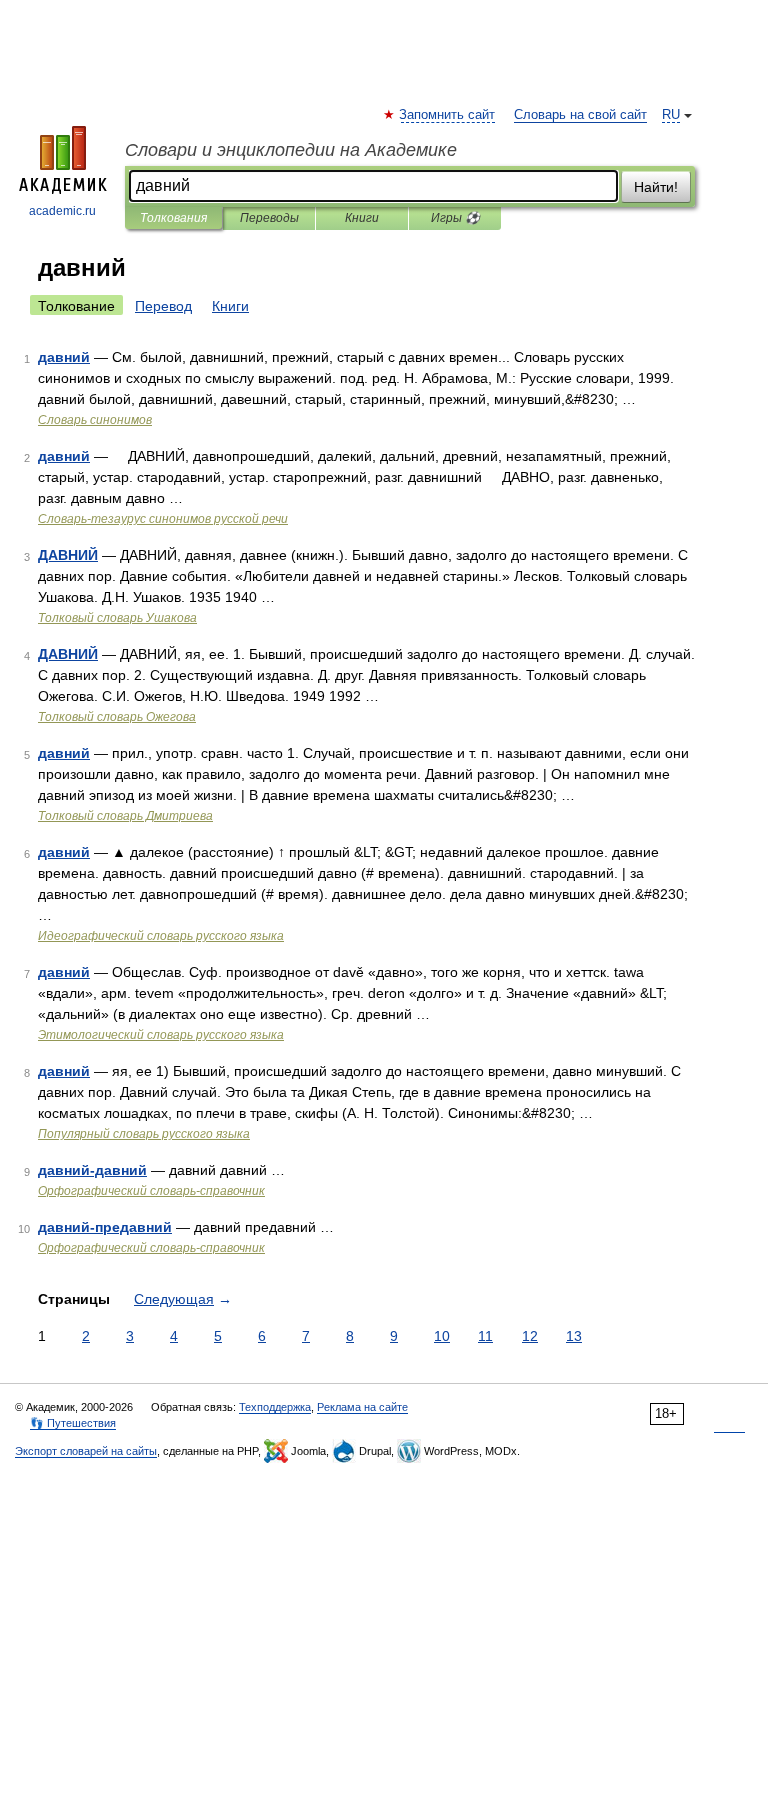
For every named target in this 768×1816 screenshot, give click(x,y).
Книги (362, 218)
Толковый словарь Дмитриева (125, 816)
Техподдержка (275, 1407)
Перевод (163, 306)
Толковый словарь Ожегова (117, 717)
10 (442, 1336)
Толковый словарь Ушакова (117, 618)
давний (64, 357)
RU (671, 115)
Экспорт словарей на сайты (86, 1451)
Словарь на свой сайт (580, 115)
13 (574, 1336)
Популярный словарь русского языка (144, 1134)
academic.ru (62, 211)
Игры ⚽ (455, 218)
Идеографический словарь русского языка (161, 936)
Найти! (656, 187)
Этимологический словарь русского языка (161, 1035)
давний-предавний (105, 1227)
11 (485, 1336)
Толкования (173, 218)
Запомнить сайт (448, 115)
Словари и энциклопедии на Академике (291, 150)
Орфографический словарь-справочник (151, 1191)
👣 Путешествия (73, 1423)
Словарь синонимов (95, 420)
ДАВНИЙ (68, 555)
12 (530, 1336)
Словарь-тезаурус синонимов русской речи (163, 519)
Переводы (269, 218)
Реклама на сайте (362, 1407)
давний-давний (92, 1170)
